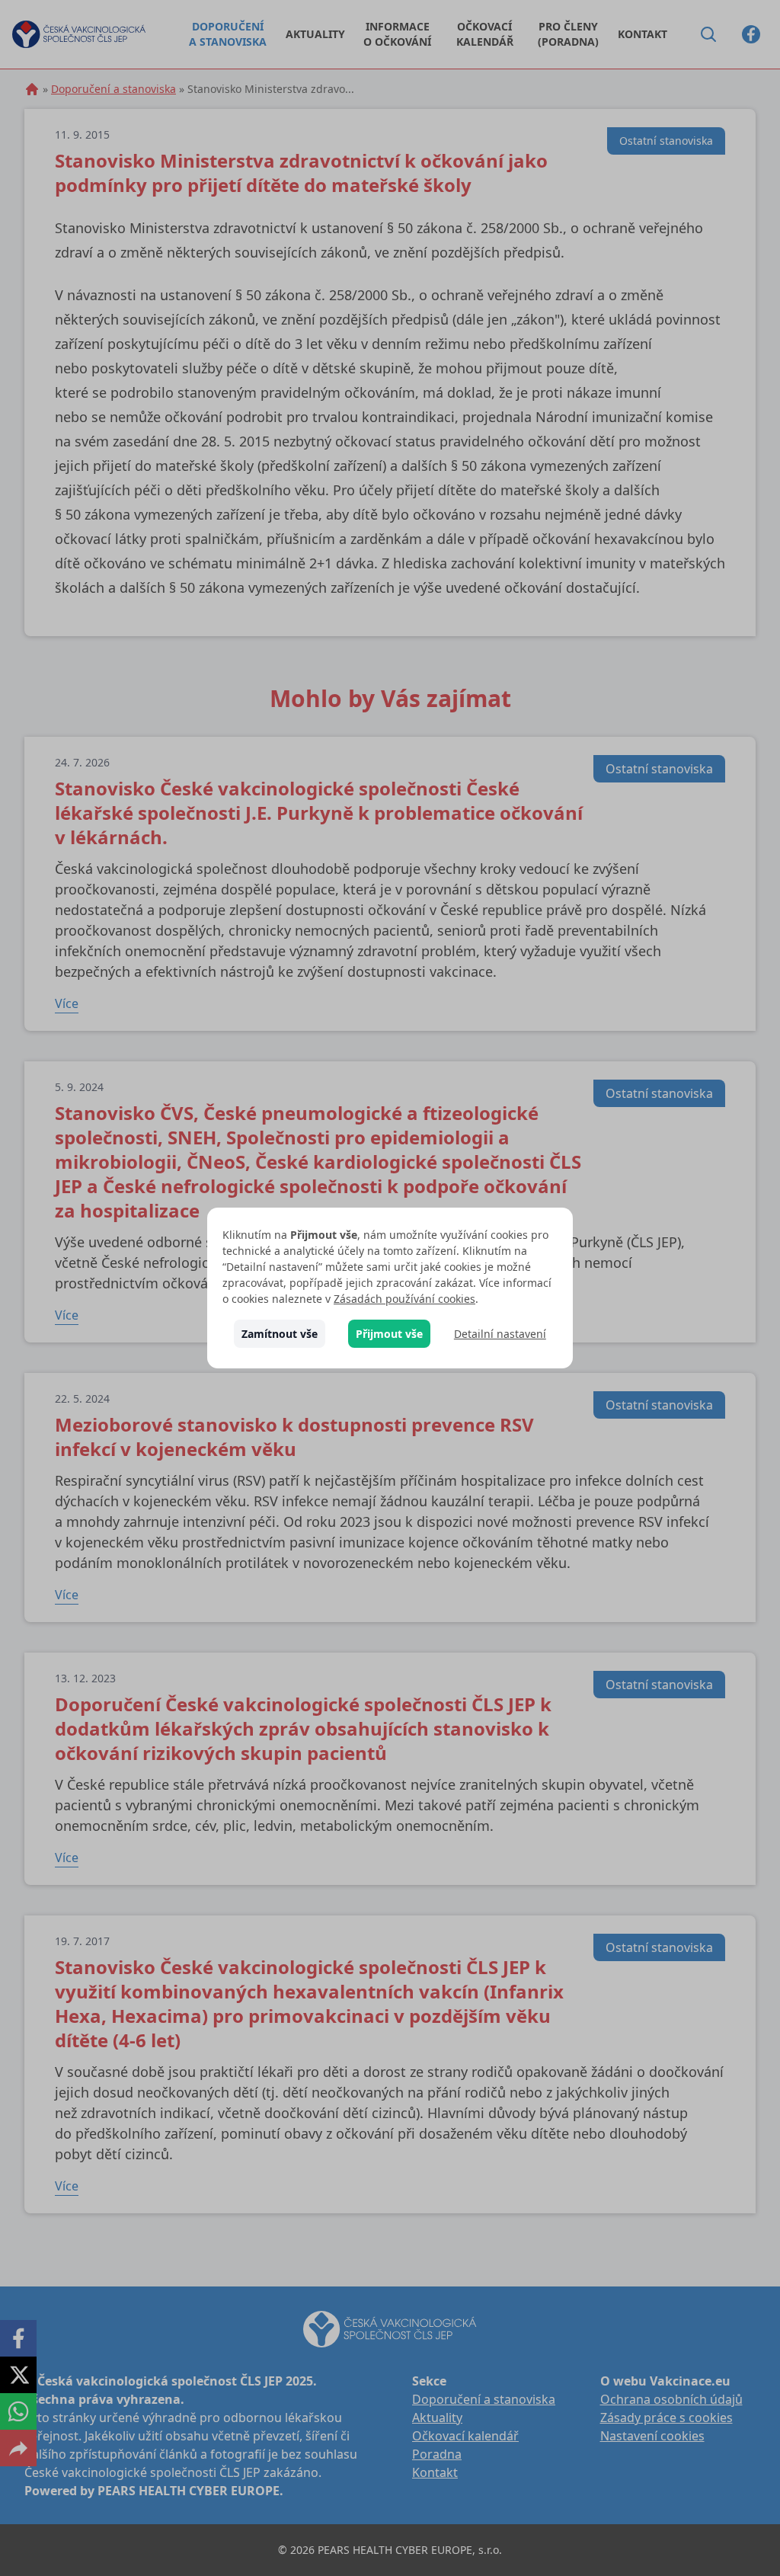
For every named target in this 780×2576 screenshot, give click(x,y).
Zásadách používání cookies (404, 1299)
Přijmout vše (389, 1334)
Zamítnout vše (280, 1334)
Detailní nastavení (500, 1334)
